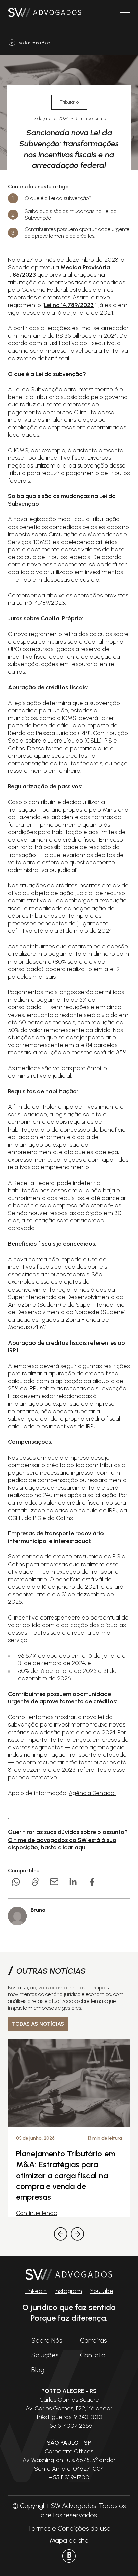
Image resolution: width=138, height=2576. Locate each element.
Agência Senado (92, 1793)
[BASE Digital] (69, 2556)
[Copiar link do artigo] (35, 1882)
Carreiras (93, 2340)
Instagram (68, 2291)
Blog (38, 2370)
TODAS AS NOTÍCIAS (38, 2024)
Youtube (102, 2291)
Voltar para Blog (34, 43)
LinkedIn (36, 2291)
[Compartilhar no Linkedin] (73, 1882)
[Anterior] (61, 2234)
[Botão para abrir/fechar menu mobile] (125, 13)
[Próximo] (77, 2234)
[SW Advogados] (45, 13)
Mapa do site (69, 2540)
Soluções (45, 2355)
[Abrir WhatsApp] (121, 2559)
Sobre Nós (47, 2340)
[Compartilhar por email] (54, 1882)
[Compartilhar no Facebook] (92, 1882)
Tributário (69, 102)
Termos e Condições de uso (69, 2528)
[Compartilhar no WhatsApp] (16, 1882)
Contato (93, 2355)
